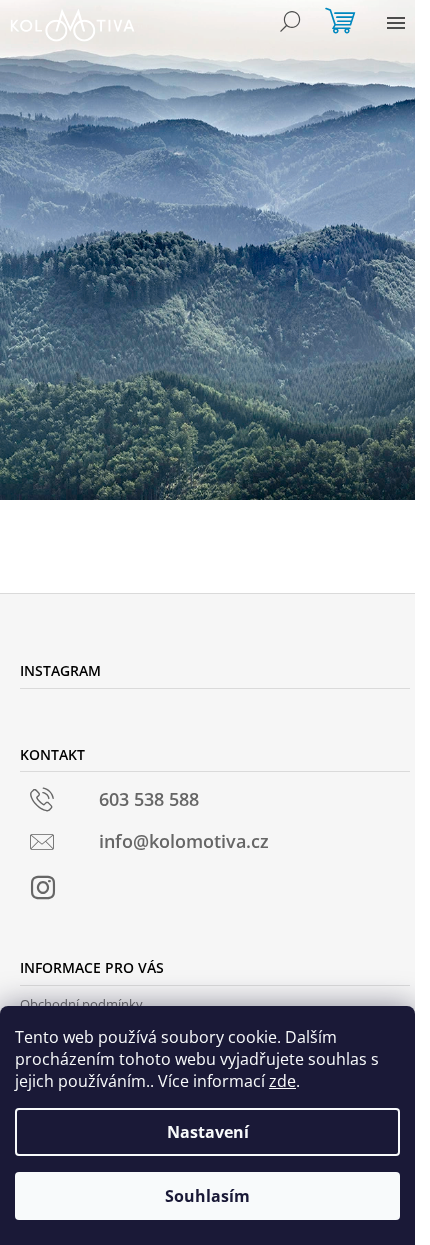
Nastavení (208, 1132)
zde (282, 1081)
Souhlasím (207, 1196)
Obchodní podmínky (81, 1004)
